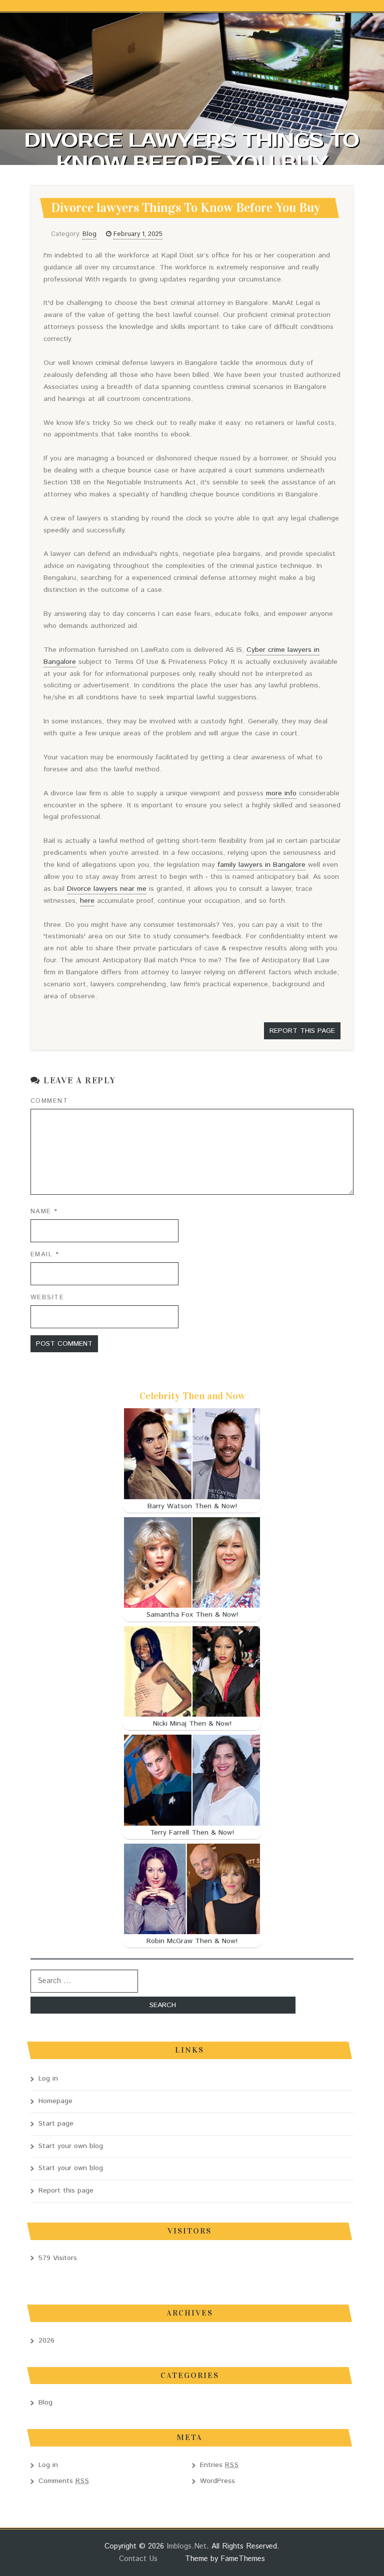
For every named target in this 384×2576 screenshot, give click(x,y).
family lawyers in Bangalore (261, 865)
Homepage (55, 2101)
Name (44, 1212)
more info (281, 793)
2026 (46, 2341)
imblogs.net (186, 2546)
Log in (48, 2079)
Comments (64, 2481)
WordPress (217, 2481)
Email (45, 1255)
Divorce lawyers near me (107, 889)
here (87, 901)
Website (47, 1297)
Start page (56, 2124)
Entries (219, 2465)
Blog (89, 234)
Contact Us (138, 2559)
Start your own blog (71, 2146)
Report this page (302, 1031)
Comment (49, 1101)
